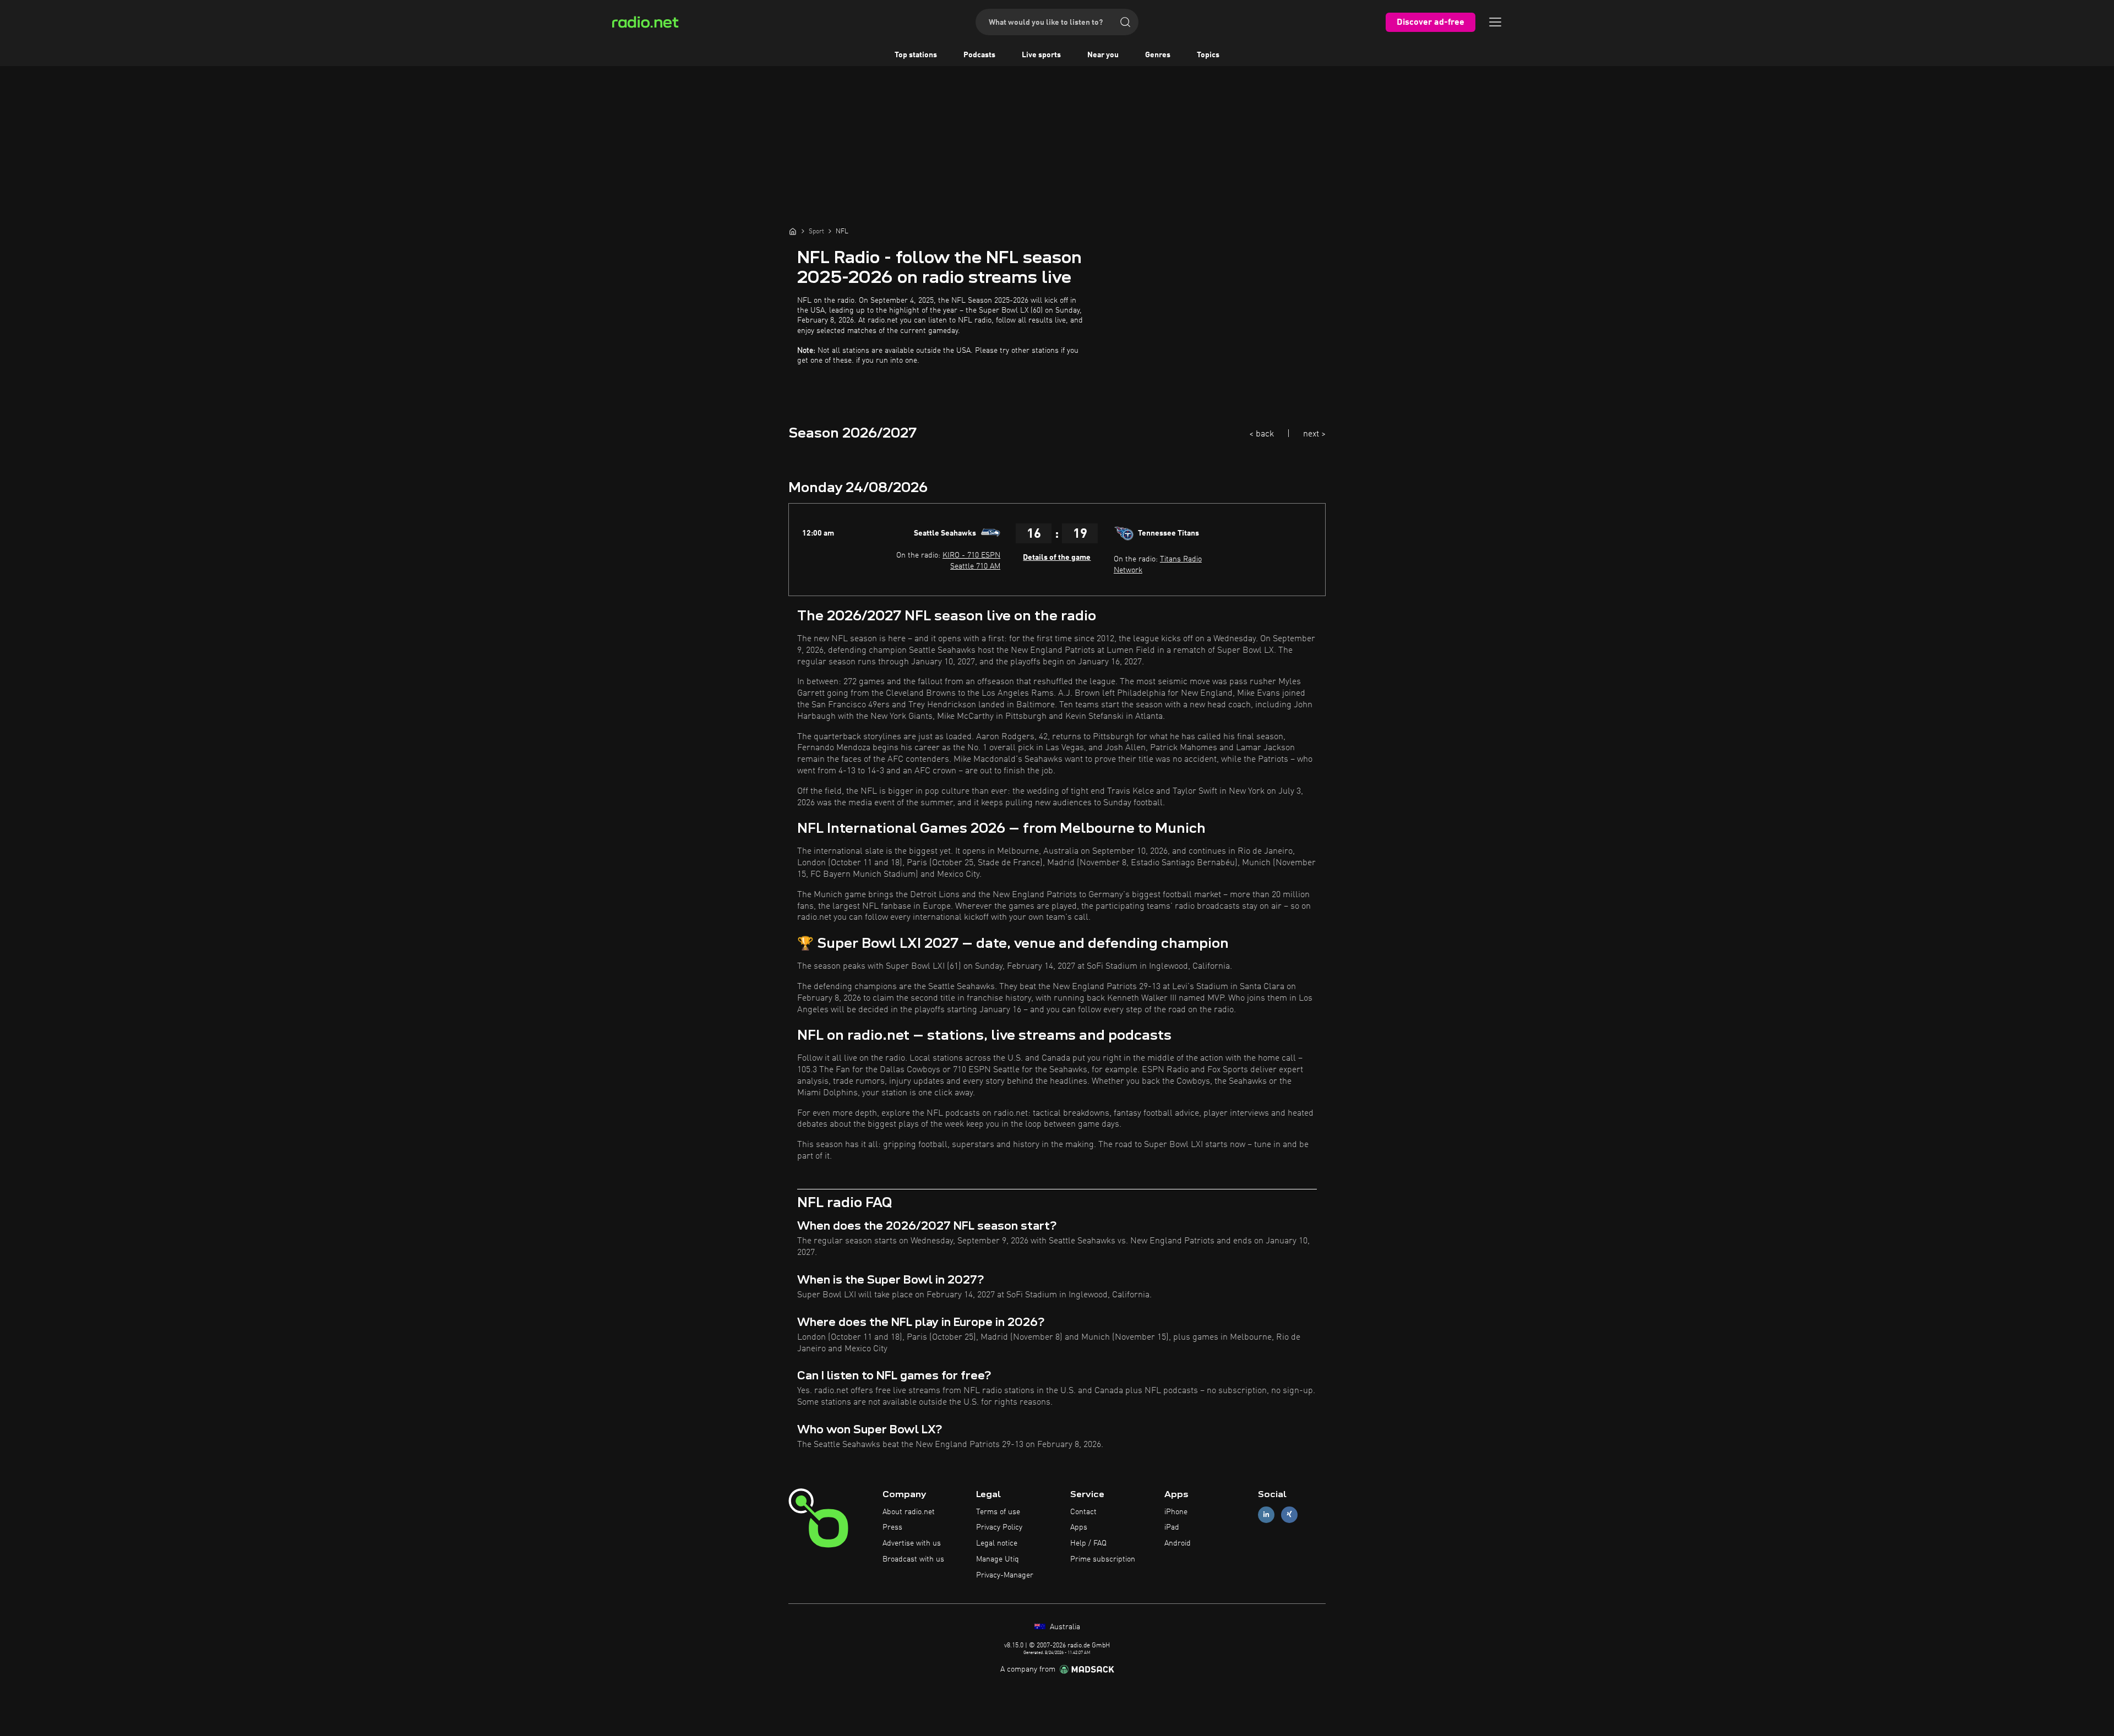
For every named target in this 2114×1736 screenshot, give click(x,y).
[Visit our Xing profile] (1289, 1514)
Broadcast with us (913, 1559)
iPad (1172, 1527)
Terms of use (998, 1512)
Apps (1079, 1527)
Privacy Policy (999, 1527)
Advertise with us (912, 1543)
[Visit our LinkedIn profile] (1266, 1514)
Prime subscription (1103, 1559)
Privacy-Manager (1005, 1575)
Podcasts (979, 55)
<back (1262, 434)
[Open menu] (1495, 22)
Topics (1208, 55)
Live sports (1041, 55)
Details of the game (1057, 558)
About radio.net (909, 1512)
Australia (1064, 1627)
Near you (1103, 55)
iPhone (1176, 1512)
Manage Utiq (998, 1559)
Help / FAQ (1088, 1543)
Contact (1083, 1512)
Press (892, 1527)
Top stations (916, 55)
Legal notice (997, 1543)
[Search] (1125, 22)
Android (1178, 1543)
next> (1314, 434)
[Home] (793, 231)
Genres (1158, 55)
